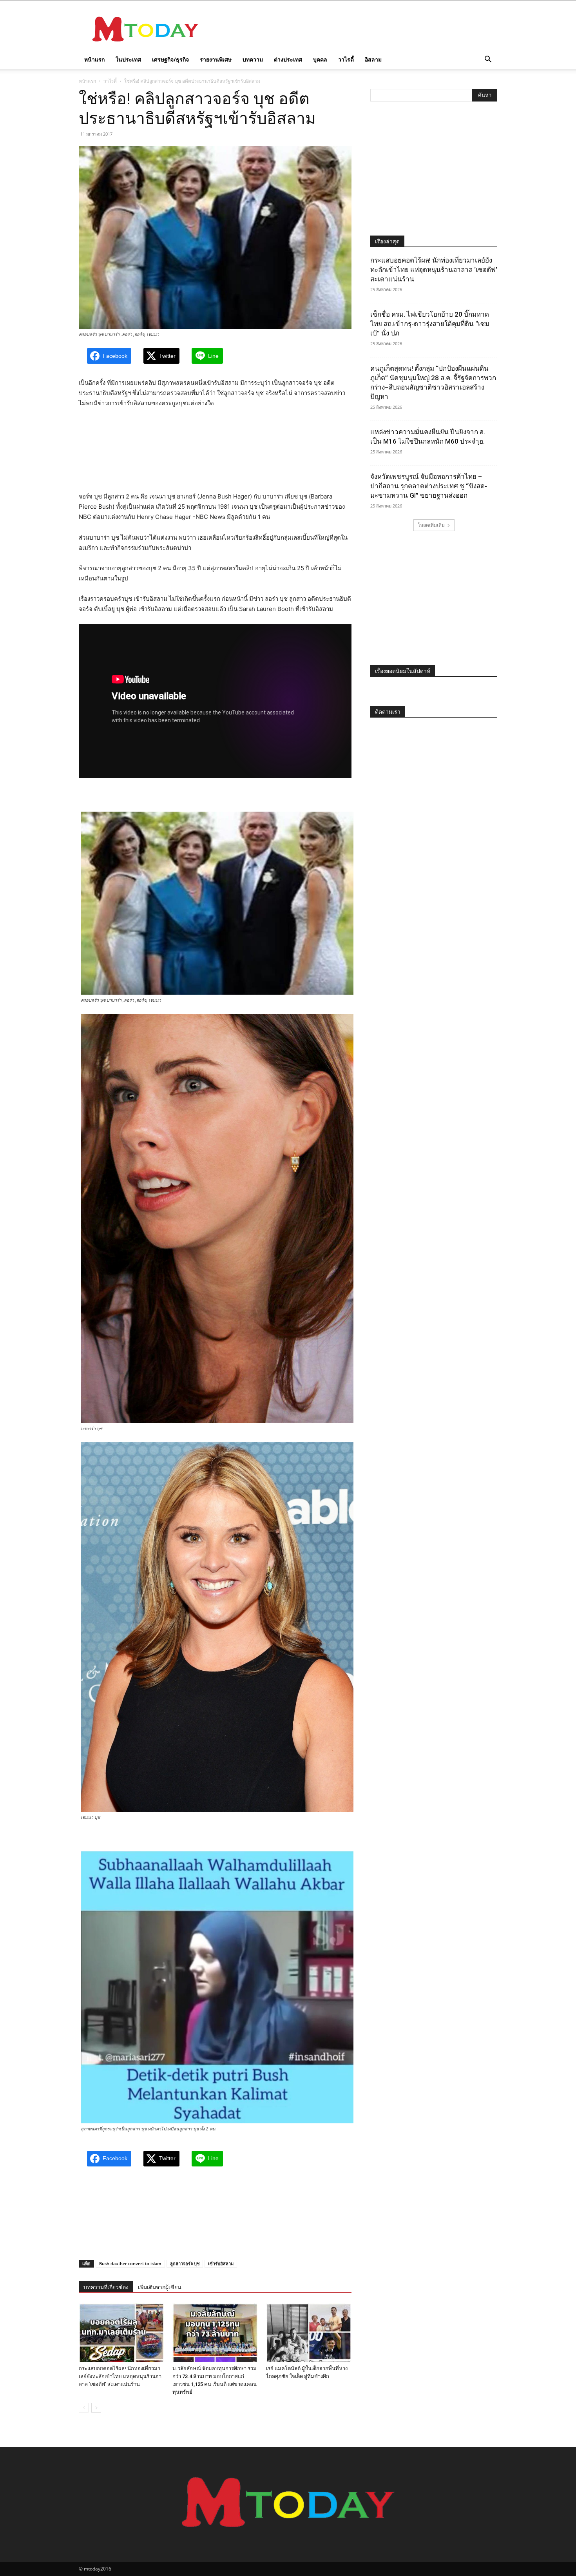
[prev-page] (84, 2408)
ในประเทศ (128, 59)
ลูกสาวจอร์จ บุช (185, 2263)
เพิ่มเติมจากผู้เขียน (160, 2287)
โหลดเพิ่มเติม (431, 525)
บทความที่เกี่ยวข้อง (106, 2287)
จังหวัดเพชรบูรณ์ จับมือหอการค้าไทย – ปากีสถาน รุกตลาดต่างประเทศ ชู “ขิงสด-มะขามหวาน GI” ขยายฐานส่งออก (429, 486)
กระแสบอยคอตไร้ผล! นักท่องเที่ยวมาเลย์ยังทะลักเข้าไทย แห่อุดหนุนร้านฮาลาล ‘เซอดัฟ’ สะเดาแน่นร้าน (120, 2376)
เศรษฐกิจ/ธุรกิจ (170, 59)
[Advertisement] (355, 29)
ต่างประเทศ (288, 59)
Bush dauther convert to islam (130, 2263)
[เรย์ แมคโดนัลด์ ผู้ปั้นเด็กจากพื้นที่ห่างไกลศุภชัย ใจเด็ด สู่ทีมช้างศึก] (309, 2333)
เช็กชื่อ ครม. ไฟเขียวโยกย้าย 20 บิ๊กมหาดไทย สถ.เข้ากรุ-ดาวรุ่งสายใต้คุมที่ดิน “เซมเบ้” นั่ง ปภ (430, 324)
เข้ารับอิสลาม (221, 2263)
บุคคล (320, 59)
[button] (488, 60)
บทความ (253, 59)
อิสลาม (373, 59)
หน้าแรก (94, 59)
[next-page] (96, 2408)
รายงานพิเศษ (216, 59)
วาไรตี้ (346, 59)
